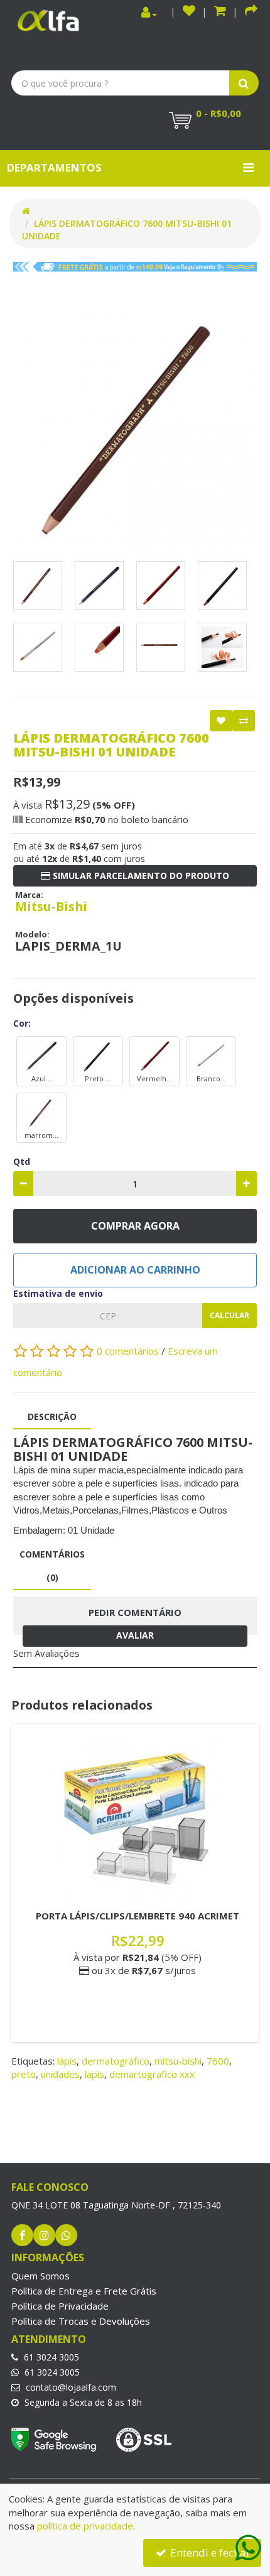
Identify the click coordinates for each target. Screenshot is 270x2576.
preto (24, 2074)
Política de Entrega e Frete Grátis (84, 2291)
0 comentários (129, 1351)
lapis (94, 2074)
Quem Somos (40, 2276)
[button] (220, 12)
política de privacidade (85, 2526)
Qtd (22, 1161)
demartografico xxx (152, 2074)
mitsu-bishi (178, 2061)
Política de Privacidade (60, 2306)
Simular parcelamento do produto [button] (140, 876)
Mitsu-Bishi (51, 906)
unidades (60, 2074)
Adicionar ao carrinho (135, 1270)
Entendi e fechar (209, 2552)
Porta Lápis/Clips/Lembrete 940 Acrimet (138, 1916)
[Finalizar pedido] (251, 12)
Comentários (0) (52, 1565)
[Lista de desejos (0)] (189, 12)
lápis (67, 2061)
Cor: (22, 1023)
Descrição (52, 1416)
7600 (218, 2061)
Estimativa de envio (58, 1293)
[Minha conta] (149, 13)
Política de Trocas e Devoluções (81, 2321)
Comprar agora (135, 1226)
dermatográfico (116, 2061)
